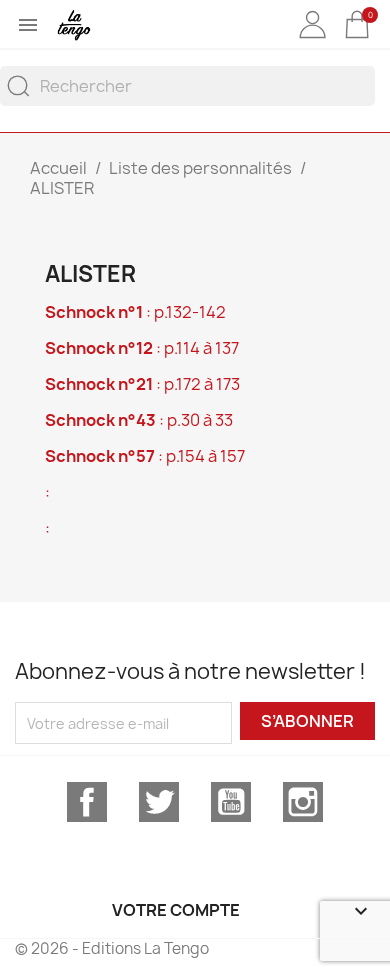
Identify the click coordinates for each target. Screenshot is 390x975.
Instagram (303, 802)
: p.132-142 (135, 312)
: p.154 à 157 (145, 456)
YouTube (231, 802)
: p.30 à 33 (139, 420)
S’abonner (307, 721)
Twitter (159, 802)
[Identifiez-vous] (312, 39)
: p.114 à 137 (142, 348)
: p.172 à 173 (142, 384)
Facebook (87, 802)
